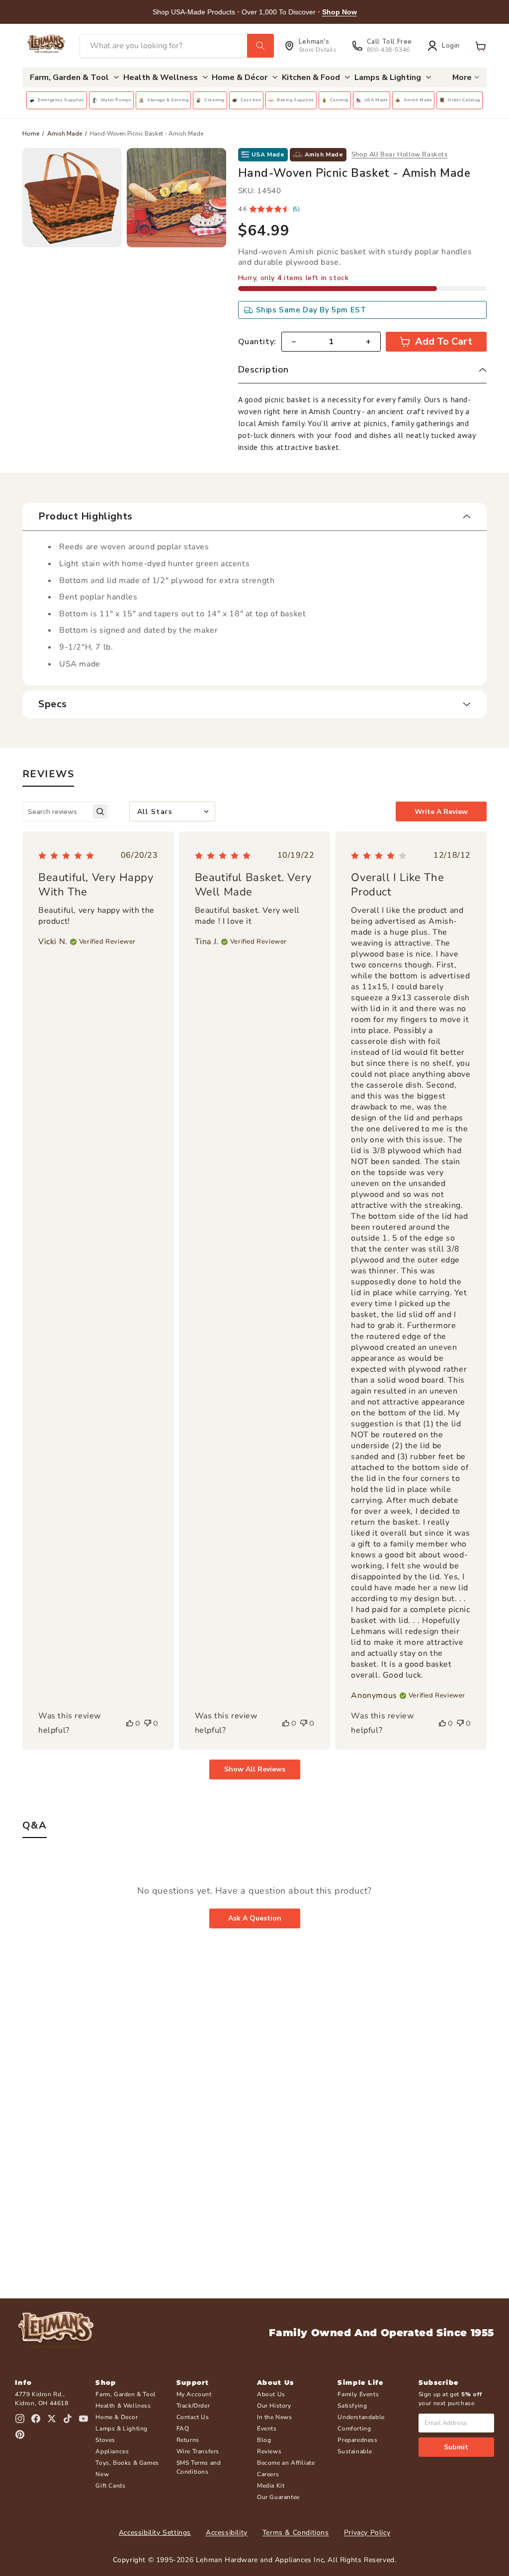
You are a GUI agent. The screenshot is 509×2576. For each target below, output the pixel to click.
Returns (188, 2440)
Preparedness (357, 2440)
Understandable (361, 2417)
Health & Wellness (123, 2406)
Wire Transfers (198, 2451)
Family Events (358, 2394)
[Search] (260, 46)
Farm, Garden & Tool (126, 2394)
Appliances (112, 2451)
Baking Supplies (296, 100)
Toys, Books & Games (127, 2463)
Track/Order (193, 2406)
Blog (264, 2440)
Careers (268, 2474)
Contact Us (193, 2417)
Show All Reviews (255, 1769)
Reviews (269, 2451)
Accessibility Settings (155, 2533)
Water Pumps (116, 100)
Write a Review (441, 812)
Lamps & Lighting (122, 2429)
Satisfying (352, 2406)
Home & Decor (117, 2417)
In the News (275, 2417)
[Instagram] (20, 2419)
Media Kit (271, 2486)
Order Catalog (464, 100)
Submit (456, 2447)
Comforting (354, 2429)
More (462, 77)
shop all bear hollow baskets (400, 154)
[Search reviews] (100, 812)
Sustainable (355, 2451)
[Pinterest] (20, 2434)
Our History (274, 2406)
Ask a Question (255, 1918)
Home (31, 134)
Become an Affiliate (286, 2463)
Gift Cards (110, 2486)
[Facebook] (36, 2419)
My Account (194, 2394)
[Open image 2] (176, 198)
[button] (481, 46)
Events (267, 2429)
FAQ (183, 2429)
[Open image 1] (72, 198)
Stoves (105, 2440)
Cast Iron (251, 100)
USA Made (376, 100)
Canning (339, 100)
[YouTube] (84, 2419)
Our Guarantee (278, 2497)
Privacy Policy (367, 2533)
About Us (271, 2394)
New (102, 2474)
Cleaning (214, 100)
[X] (52, 2419)
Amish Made (418, 100)
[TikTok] (68, 2419)
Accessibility (227, 2533)
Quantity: (257, 342)
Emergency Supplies (61, 100)
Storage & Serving (168, 100)
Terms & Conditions (296, 2533)
